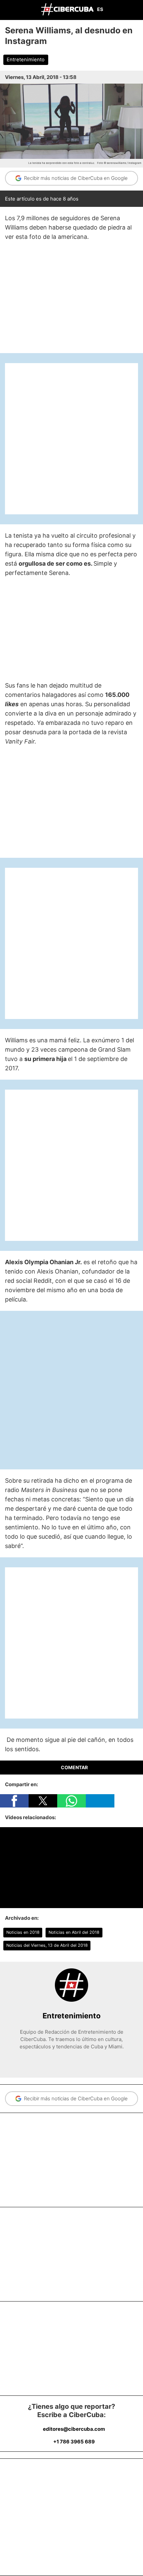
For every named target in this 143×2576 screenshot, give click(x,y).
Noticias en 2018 (23, 1932)
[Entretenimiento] (71, 2000)
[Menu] (7, 9)
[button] (14, 1801)
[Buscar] (136, 10)
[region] (71, 298)
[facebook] (67, 2061)
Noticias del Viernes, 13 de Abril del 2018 (47, 1945)
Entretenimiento (26, 60)
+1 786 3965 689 (74, 2442)
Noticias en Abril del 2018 (74, 1932)
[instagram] (76, 2061)
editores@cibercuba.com (74, 2429)
